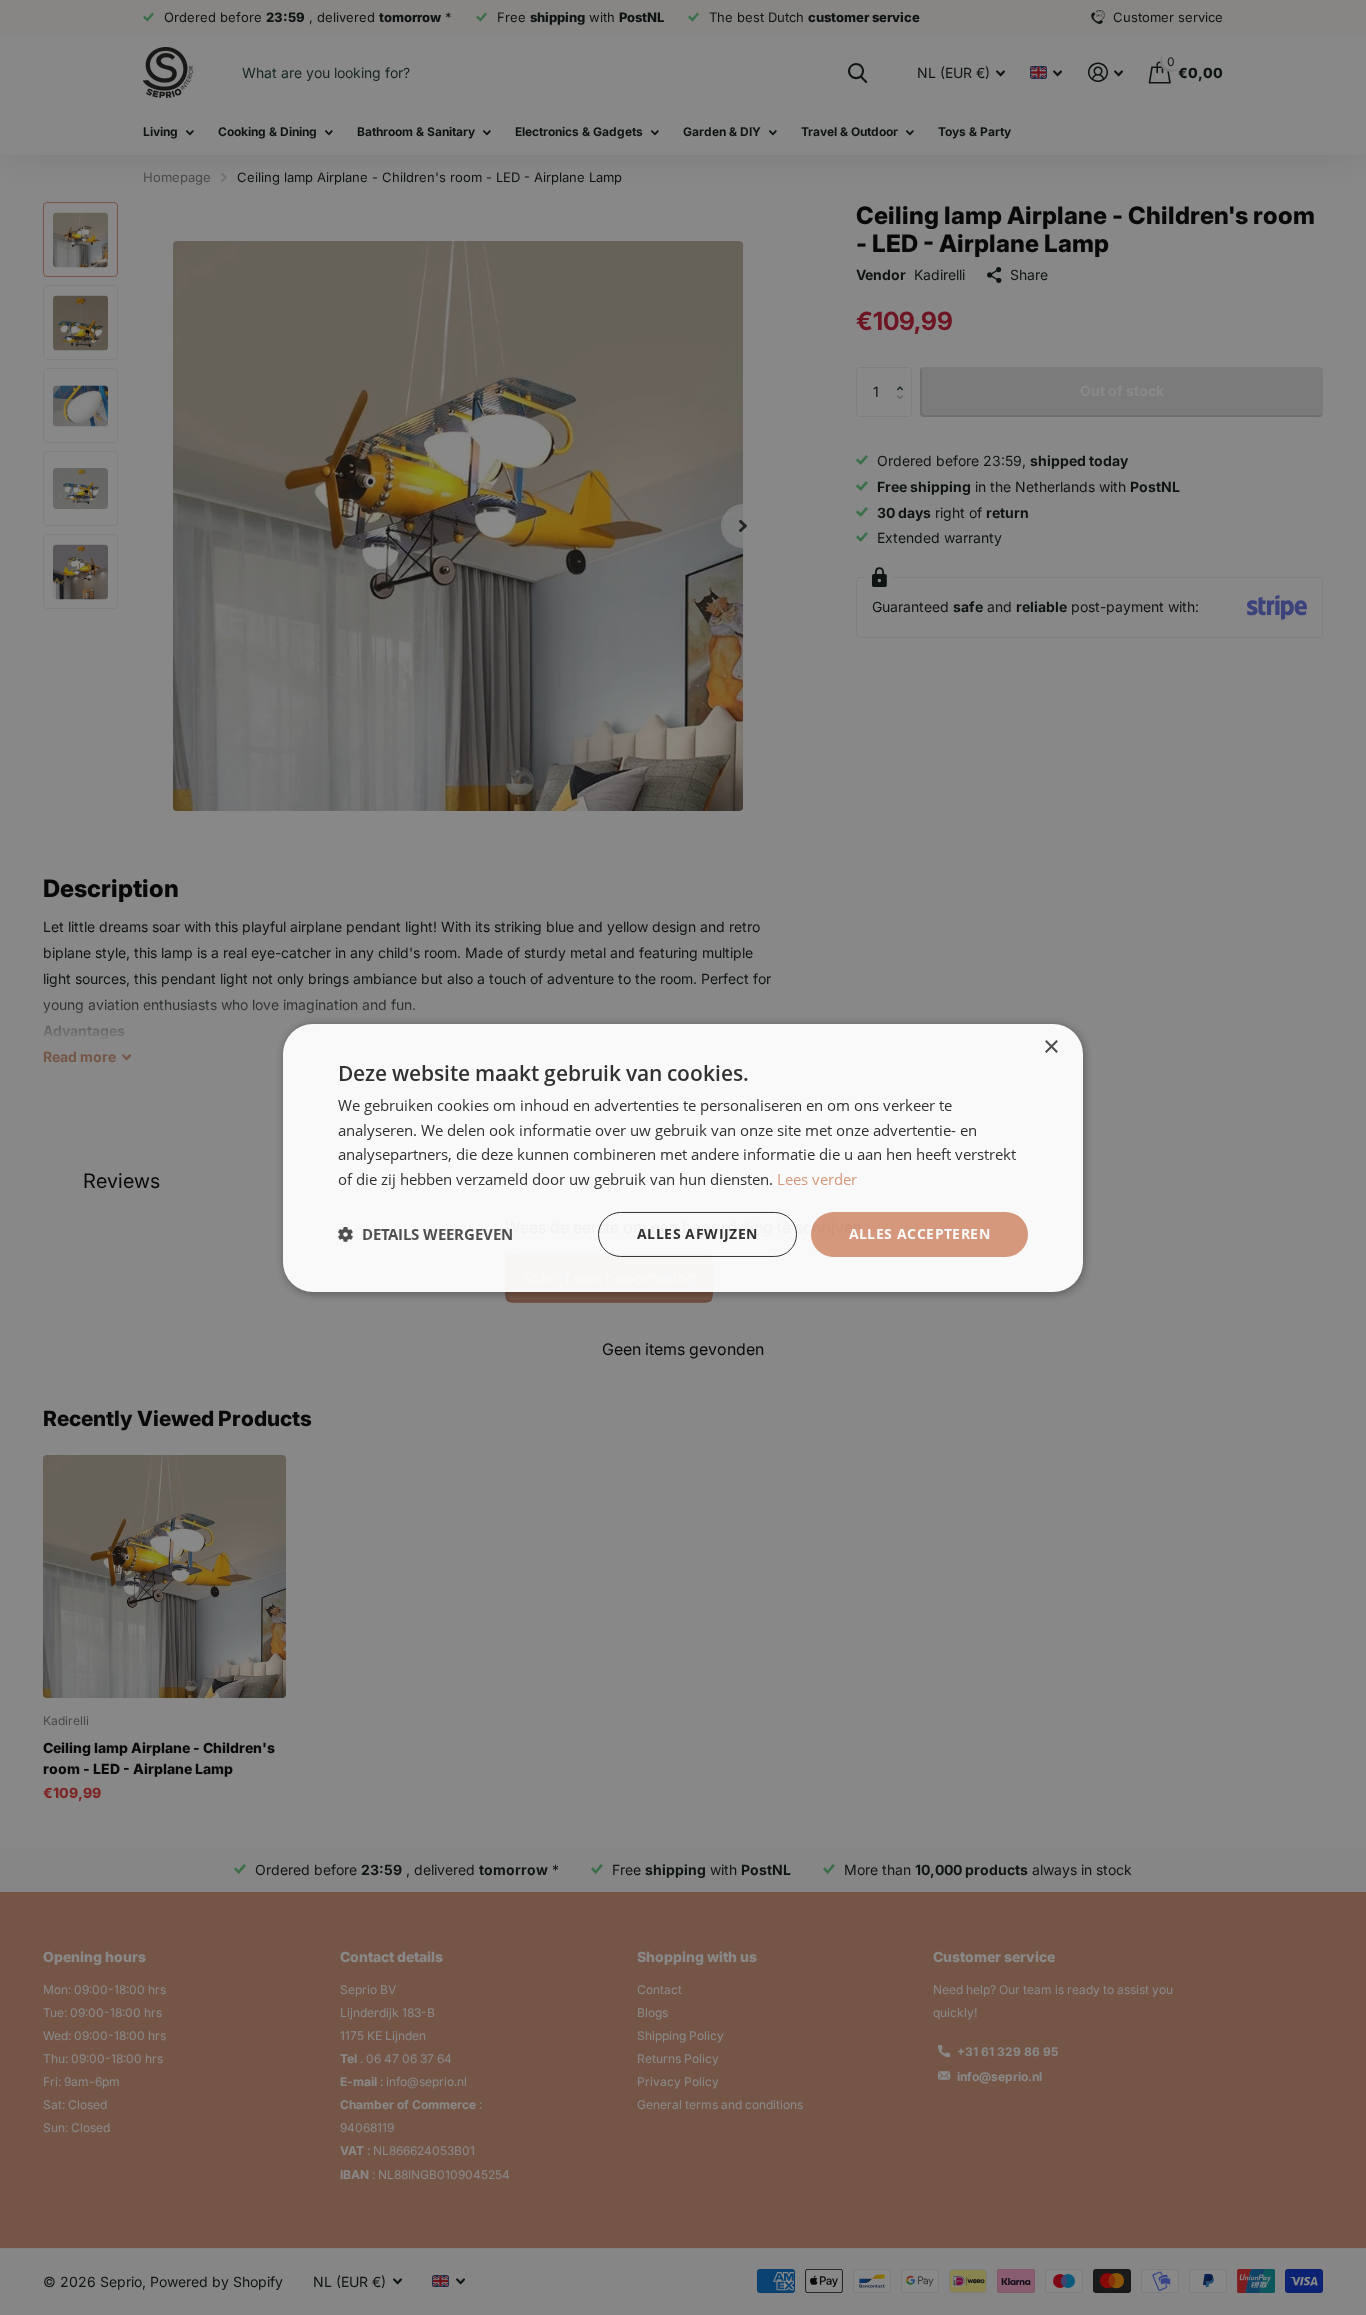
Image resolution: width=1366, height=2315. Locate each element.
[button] (425, 1234)
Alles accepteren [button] (919, 1233)
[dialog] (683, 1157)
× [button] (1050, 1046)
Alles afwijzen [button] (697, 1233)
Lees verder (817, 1179)
